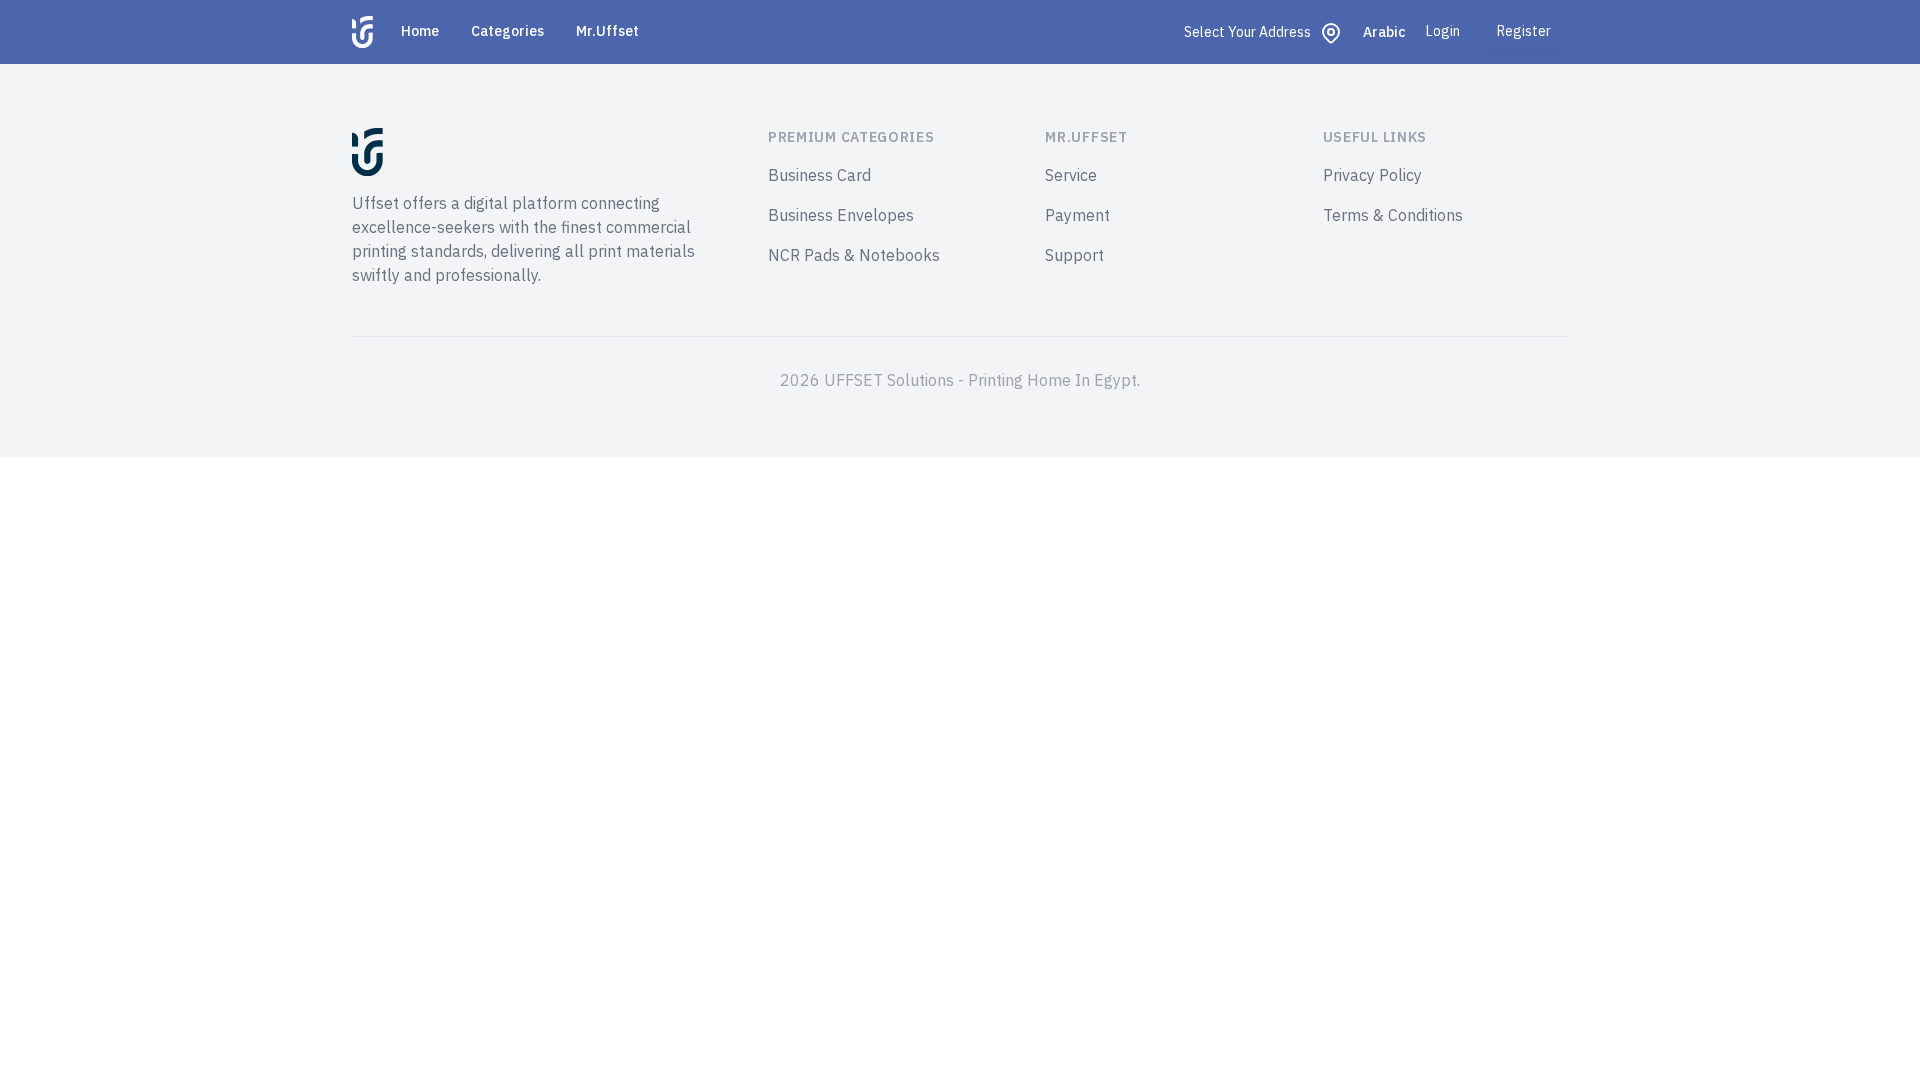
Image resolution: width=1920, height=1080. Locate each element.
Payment (1077, 216)
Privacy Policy (1372, 176)
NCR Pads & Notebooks (854, 256)
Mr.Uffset (607, 31)
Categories (507, 31)
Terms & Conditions (1393, 216)
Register (1524, 31)
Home (420, 31)
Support (1074, 256)
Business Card (819, 176)
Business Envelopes (841, 216)
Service (1071, 176)
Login (1443, 32)
